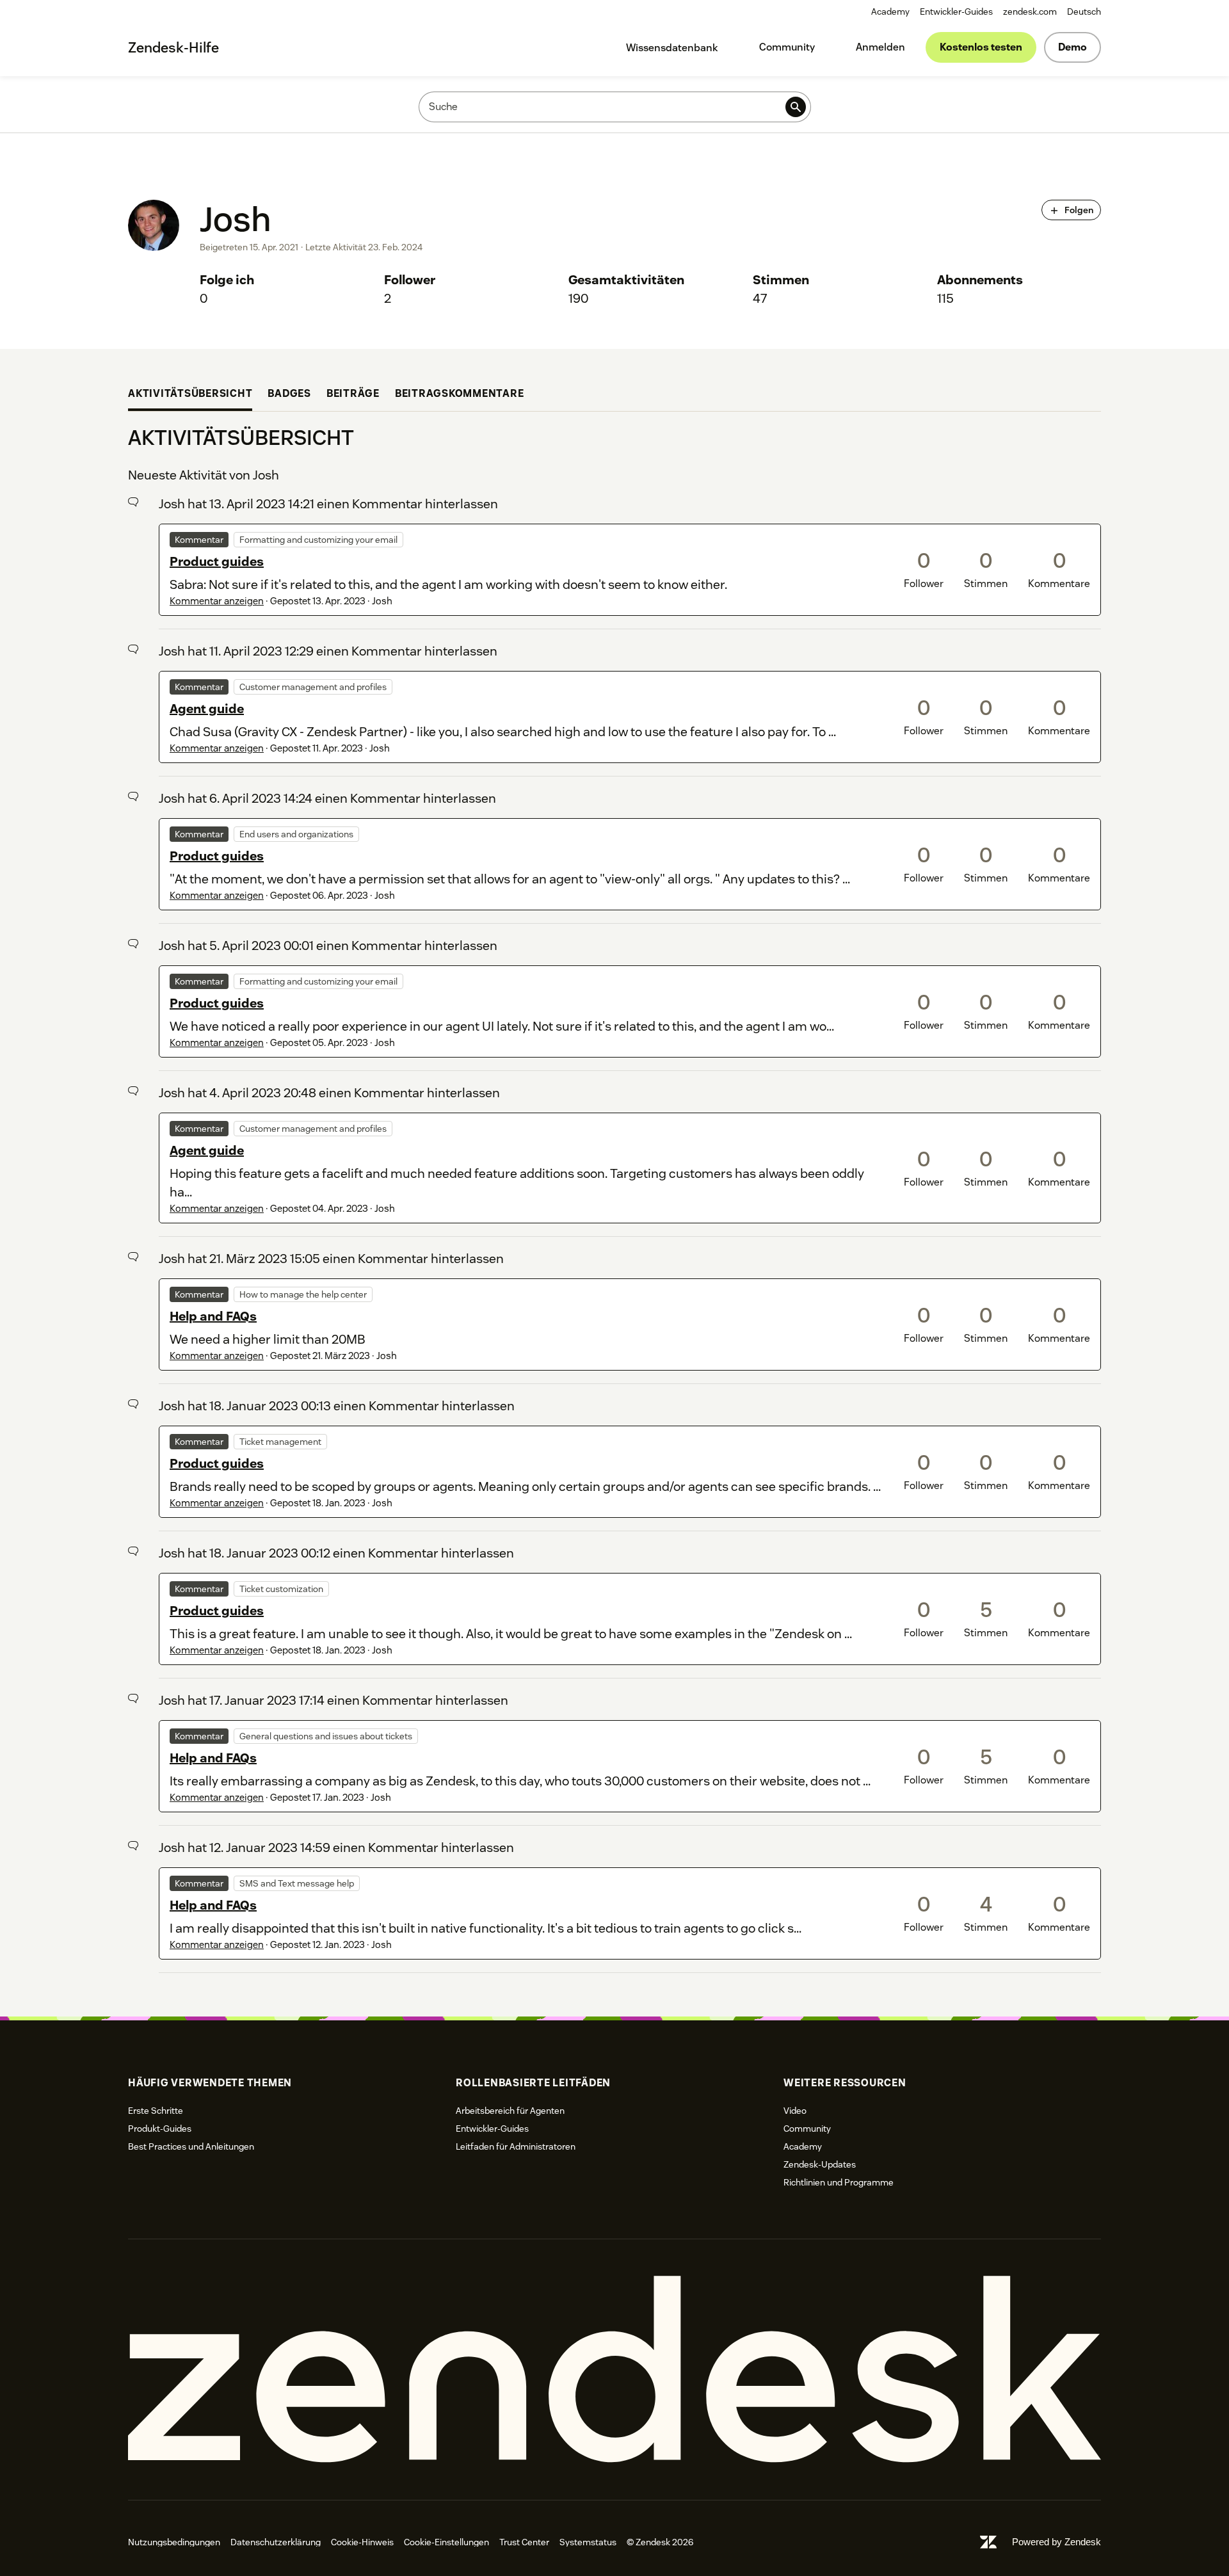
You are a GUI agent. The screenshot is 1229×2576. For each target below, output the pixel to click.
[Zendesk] (614, 2370)
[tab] (190, 395)
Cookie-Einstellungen (446, 2542)
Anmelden (880, 47)
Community (787, 47)
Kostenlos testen (981, 47)
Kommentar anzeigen (217, 601)
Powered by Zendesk (1056, 2542)
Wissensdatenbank (672, 48)
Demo (1072, 47)
